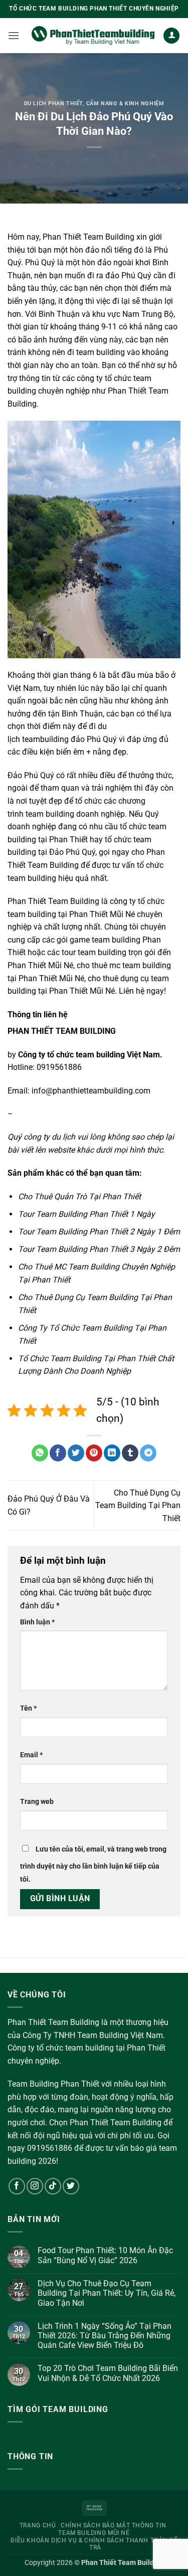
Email (31, 1755)
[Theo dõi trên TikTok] (53, 2186)
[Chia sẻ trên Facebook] (58, 1453)
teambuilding (45, 739)
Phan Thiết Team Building (88, 237)
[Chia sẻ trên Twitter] (76, 1453)
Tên (28, 1708)
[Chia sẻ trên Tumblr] (130, 1453)
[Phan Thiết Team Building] (93, 36)
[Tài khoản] (171, 36)
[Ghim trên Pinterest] (94, 1453)
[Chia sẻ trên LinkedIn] (112, 1453)
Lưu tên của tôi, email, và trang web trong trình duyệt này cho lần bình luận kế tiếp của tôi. (93, 1864)
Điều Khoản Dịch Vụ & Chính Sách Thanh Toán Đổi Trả (95, 2544)
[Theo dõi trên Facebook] (17, 2186)
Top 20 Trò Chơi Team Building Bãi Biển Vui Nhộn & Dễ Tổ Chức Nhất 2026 (108, 2373)
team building (101, 352)
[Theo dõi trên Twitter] (71, 2186)
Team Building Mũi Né (94, 2533)
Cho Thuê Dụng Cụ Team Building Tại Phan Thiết (138, 1506)
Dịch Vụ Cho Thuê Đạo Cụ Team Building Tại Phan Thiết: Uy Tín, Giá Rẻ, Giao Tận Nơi (107, 2293)
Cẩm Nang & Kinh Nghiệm (125, 104)
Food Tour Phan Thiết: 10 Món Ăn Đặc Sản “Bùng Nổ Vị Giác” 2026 (105, 2255)
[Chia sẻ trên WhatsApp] (40, 1453)
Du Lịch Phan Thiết (53, 104)
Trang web (37, 1802)
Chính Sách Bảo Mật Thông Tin (113, 2525)
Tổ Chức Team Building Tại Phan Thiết (87, 1358)
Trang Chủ (38, 2525)
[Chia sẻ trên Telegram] (148, 1453)
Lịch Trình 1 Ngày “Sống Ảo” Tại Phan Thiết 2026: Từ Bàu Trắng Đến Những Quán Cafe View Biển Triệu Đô (105, 2336)
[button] (14, 35)
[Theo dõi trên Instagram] (35, 2186)
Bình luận (37, 1622)
